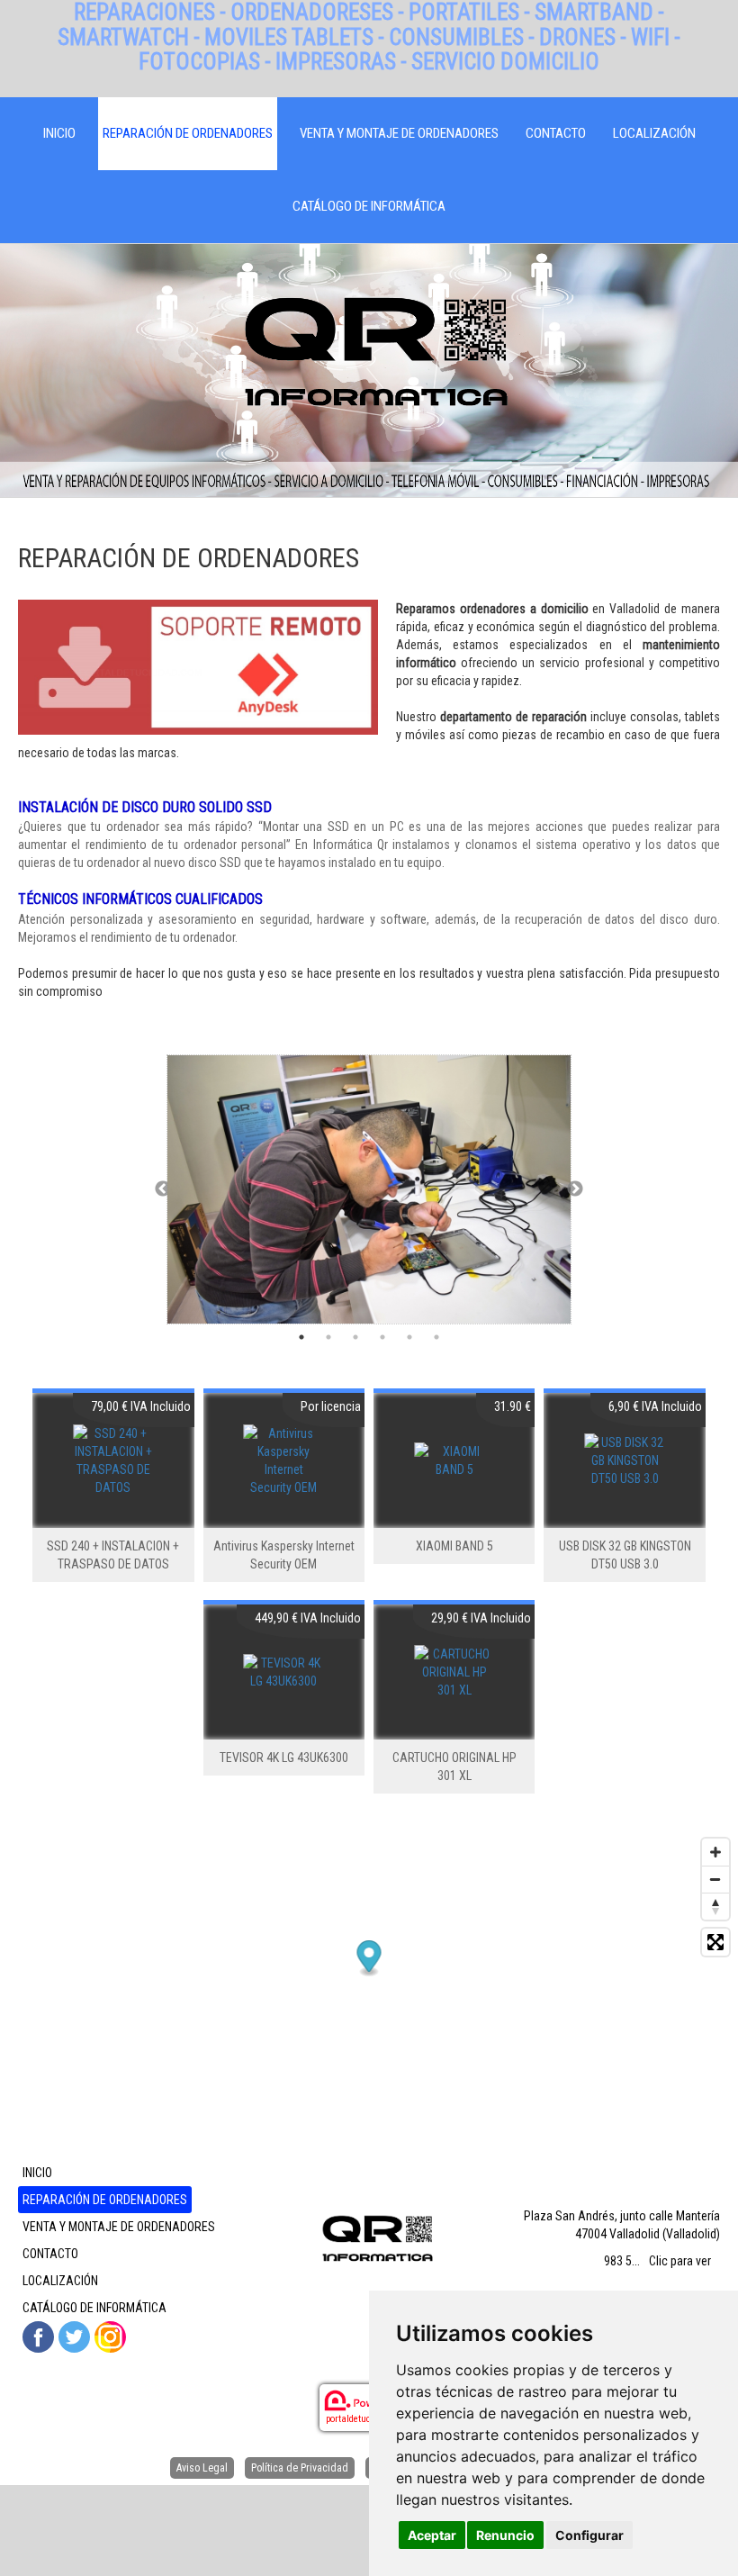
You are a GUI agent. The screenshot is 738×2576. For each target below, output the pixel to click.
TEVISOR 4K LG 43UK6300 (284, 1758)
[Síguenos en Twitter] (74, 2337)
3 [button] (355, 1337)
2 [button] (328, 1337)
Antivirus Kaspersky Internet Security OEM (284, 1555)
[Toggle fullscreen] (715, 1942)
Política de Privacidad (300, 2468)
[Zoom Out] (715, 1879)
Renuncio (505, 2535)
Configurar (589, 2535)
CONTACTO (556, 133)
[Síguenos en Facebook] (38, 2337)
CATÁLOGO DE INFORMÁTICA (369, 206)
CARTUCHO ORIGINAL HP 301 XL (454, 1767)
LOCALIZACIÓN (654, 133)
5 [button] (409, 1337)
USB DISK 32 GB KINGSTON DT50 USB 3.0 (625, 1555)
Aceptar (432, 2535)
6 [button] (436, 1337)
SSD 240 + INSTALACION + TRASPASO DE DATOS (113, 1555)
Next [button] (575, 1189)
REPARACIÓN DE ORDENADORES (188, 133)
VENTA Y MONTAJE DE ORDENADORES (399, 133)
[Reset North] (715, 1906)
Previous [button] (163, 1189)
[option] (369, 1189)
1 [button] (301, 1337)
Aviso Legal (202, 2468)
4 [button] (382, 1337)
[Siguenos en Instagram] (110, 2337)
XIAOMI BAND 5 (454, 1546)
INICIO (59, 133)
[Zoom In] (715, 1852)
